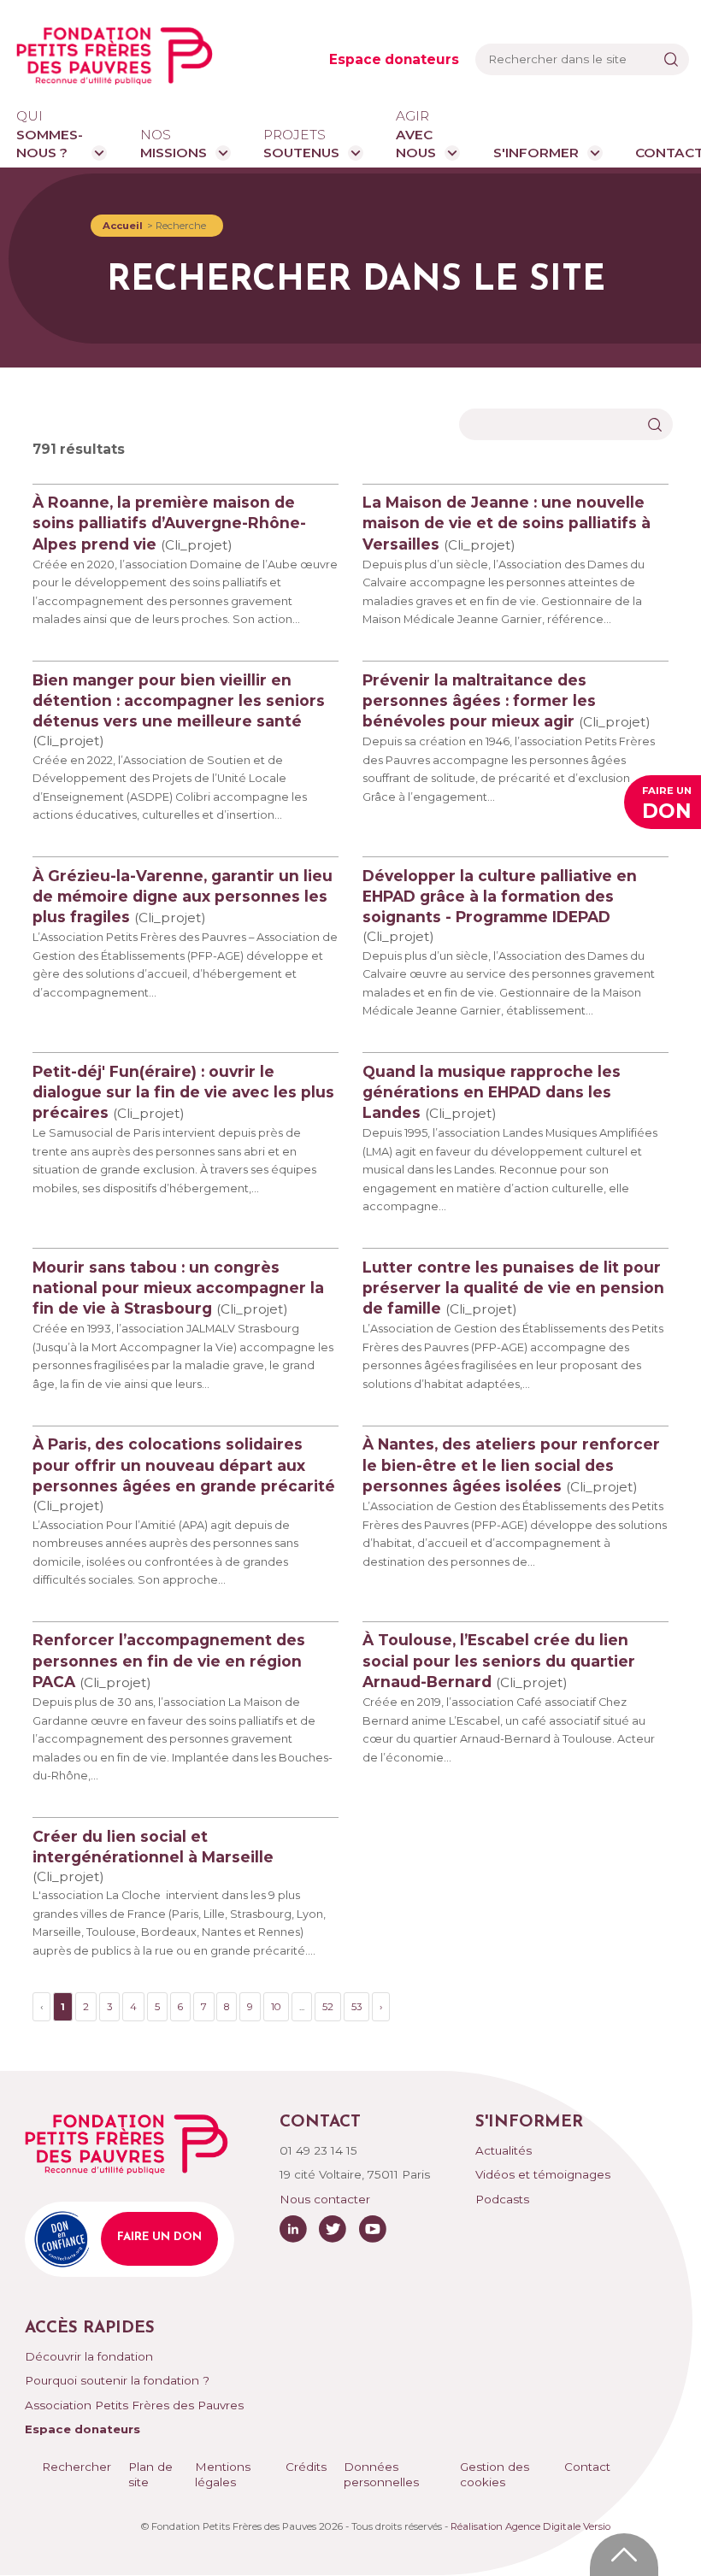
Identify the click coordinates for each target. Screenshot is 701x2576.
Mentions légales (223, 2475)
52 (328, 2007)
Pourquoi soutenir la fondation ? (117, 2380)
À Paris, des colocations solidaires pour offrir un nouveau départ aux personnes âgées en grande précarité (184, 1464)
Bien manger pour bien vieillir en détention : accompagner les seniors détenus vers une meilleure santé (179, 700)
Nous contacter (325, 2199)
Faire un (667, 804)
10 (276, 2007)
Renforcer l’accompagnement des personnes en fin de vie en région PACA (169, 1660)
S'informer (536, 153)
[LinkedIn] (293, 2229)
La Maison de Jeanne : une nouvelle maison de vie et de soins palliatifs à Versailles (507, 523)
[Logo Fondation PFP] (115, 56)
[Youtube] (373, 2229)
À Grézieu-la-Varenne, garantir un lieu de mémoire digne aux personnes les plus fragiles (183, 896)
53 (356, 2007)
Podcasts (502, 2199)
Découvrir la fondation (89, 2356)
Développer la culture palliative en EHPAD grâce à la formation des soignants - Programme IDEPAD (500, 896)
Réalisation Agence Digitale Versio (530, 2526)
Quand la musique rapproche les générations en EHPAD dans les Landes (492, 1092)
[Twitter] (333, 2229)
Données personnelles (381, 2475)
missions (174, 144)
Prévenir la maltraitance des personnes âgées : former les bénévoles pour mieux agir (479, 700)
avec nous (416, 134)
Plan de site (150, 2475)
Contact (587, 2467)
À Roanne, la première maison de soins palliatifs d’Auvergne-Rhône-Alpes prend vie (169, 523)
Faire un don (159, 2237)
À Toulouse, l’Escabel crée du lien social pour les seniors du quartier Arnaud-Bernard (499, 1660)
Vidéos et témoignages (543, 2174)
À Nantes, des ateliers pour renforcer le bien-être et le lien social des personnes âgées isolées (511, 1464)
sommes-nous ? (50, 134)
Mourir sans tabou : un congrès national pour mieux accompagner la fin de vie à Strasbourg (178, 1288)
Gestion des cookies (495, 2475)
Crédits (306, 2467)
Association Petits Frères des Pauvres (134, 2405)
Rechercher (77, 2467)
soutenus (301, 144)
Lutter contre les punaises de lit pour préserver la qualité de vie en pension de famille (513, 1288)
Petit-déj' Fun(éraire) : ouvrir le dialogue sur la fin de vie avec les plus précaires (183, 1092)
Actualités (504, 2150)
